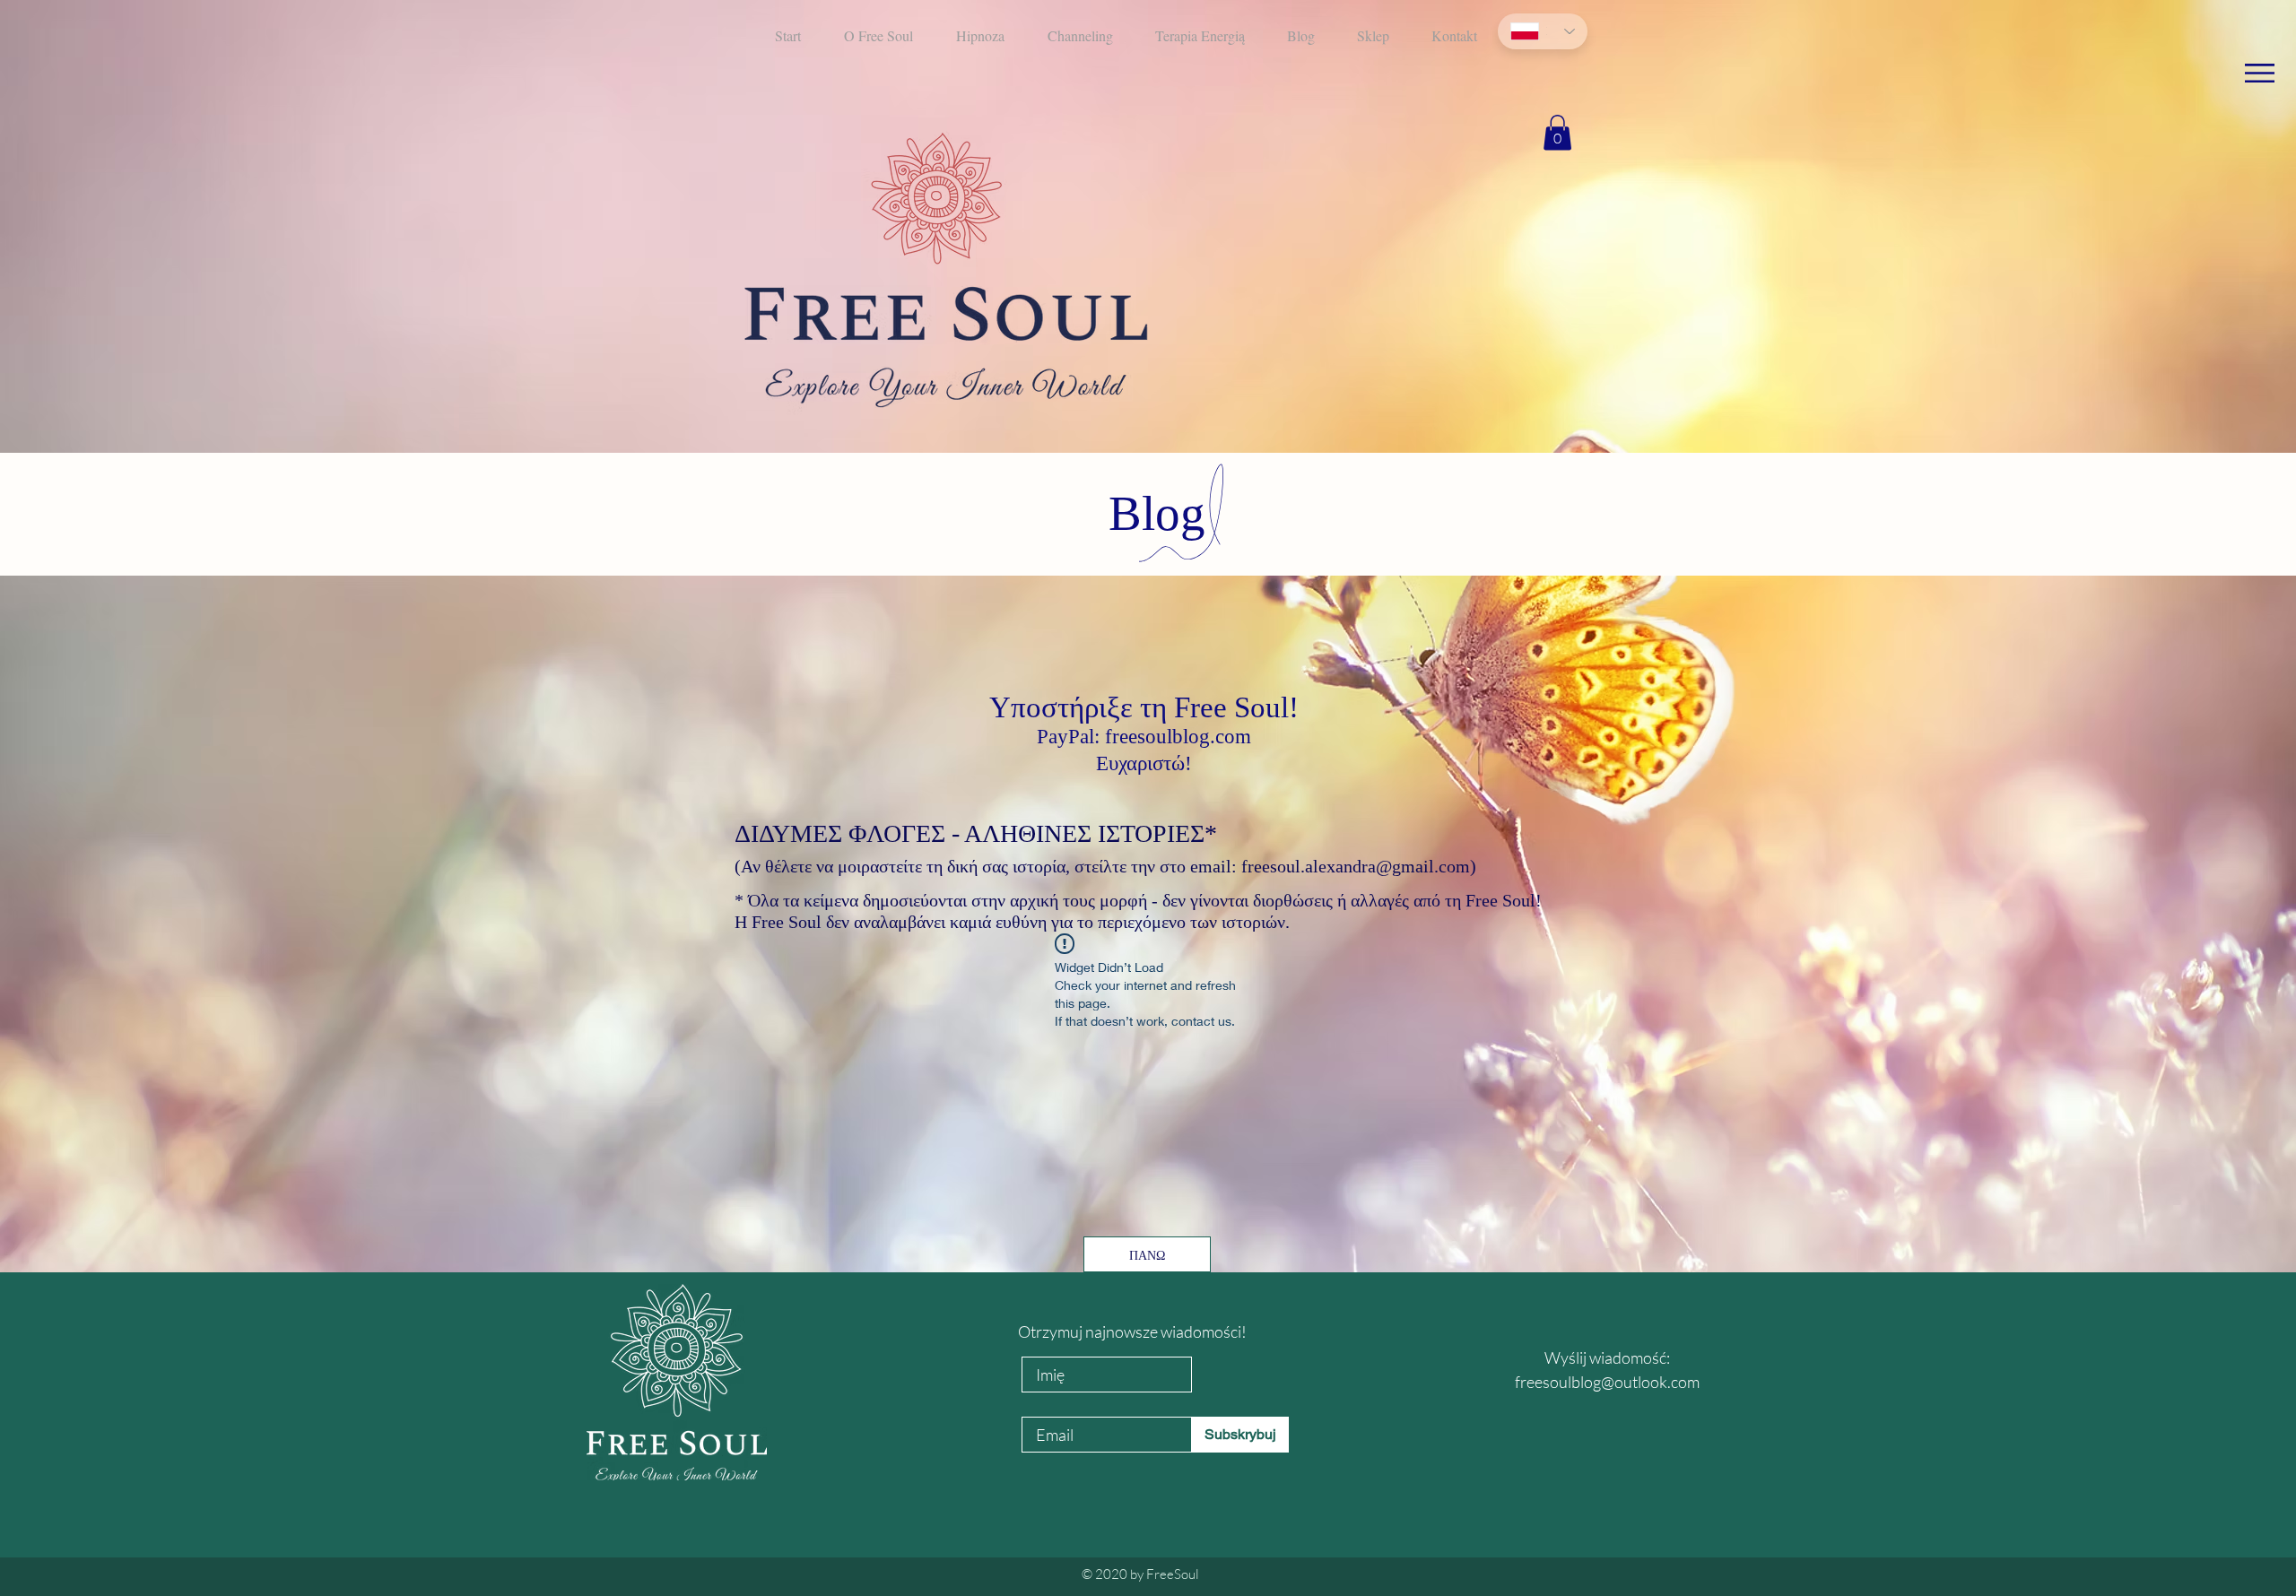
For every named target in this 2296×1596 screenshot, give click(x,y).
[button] (2260, 73)
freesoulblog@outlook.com (1607, 1382)
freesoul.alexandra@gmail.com (1356, 866)
